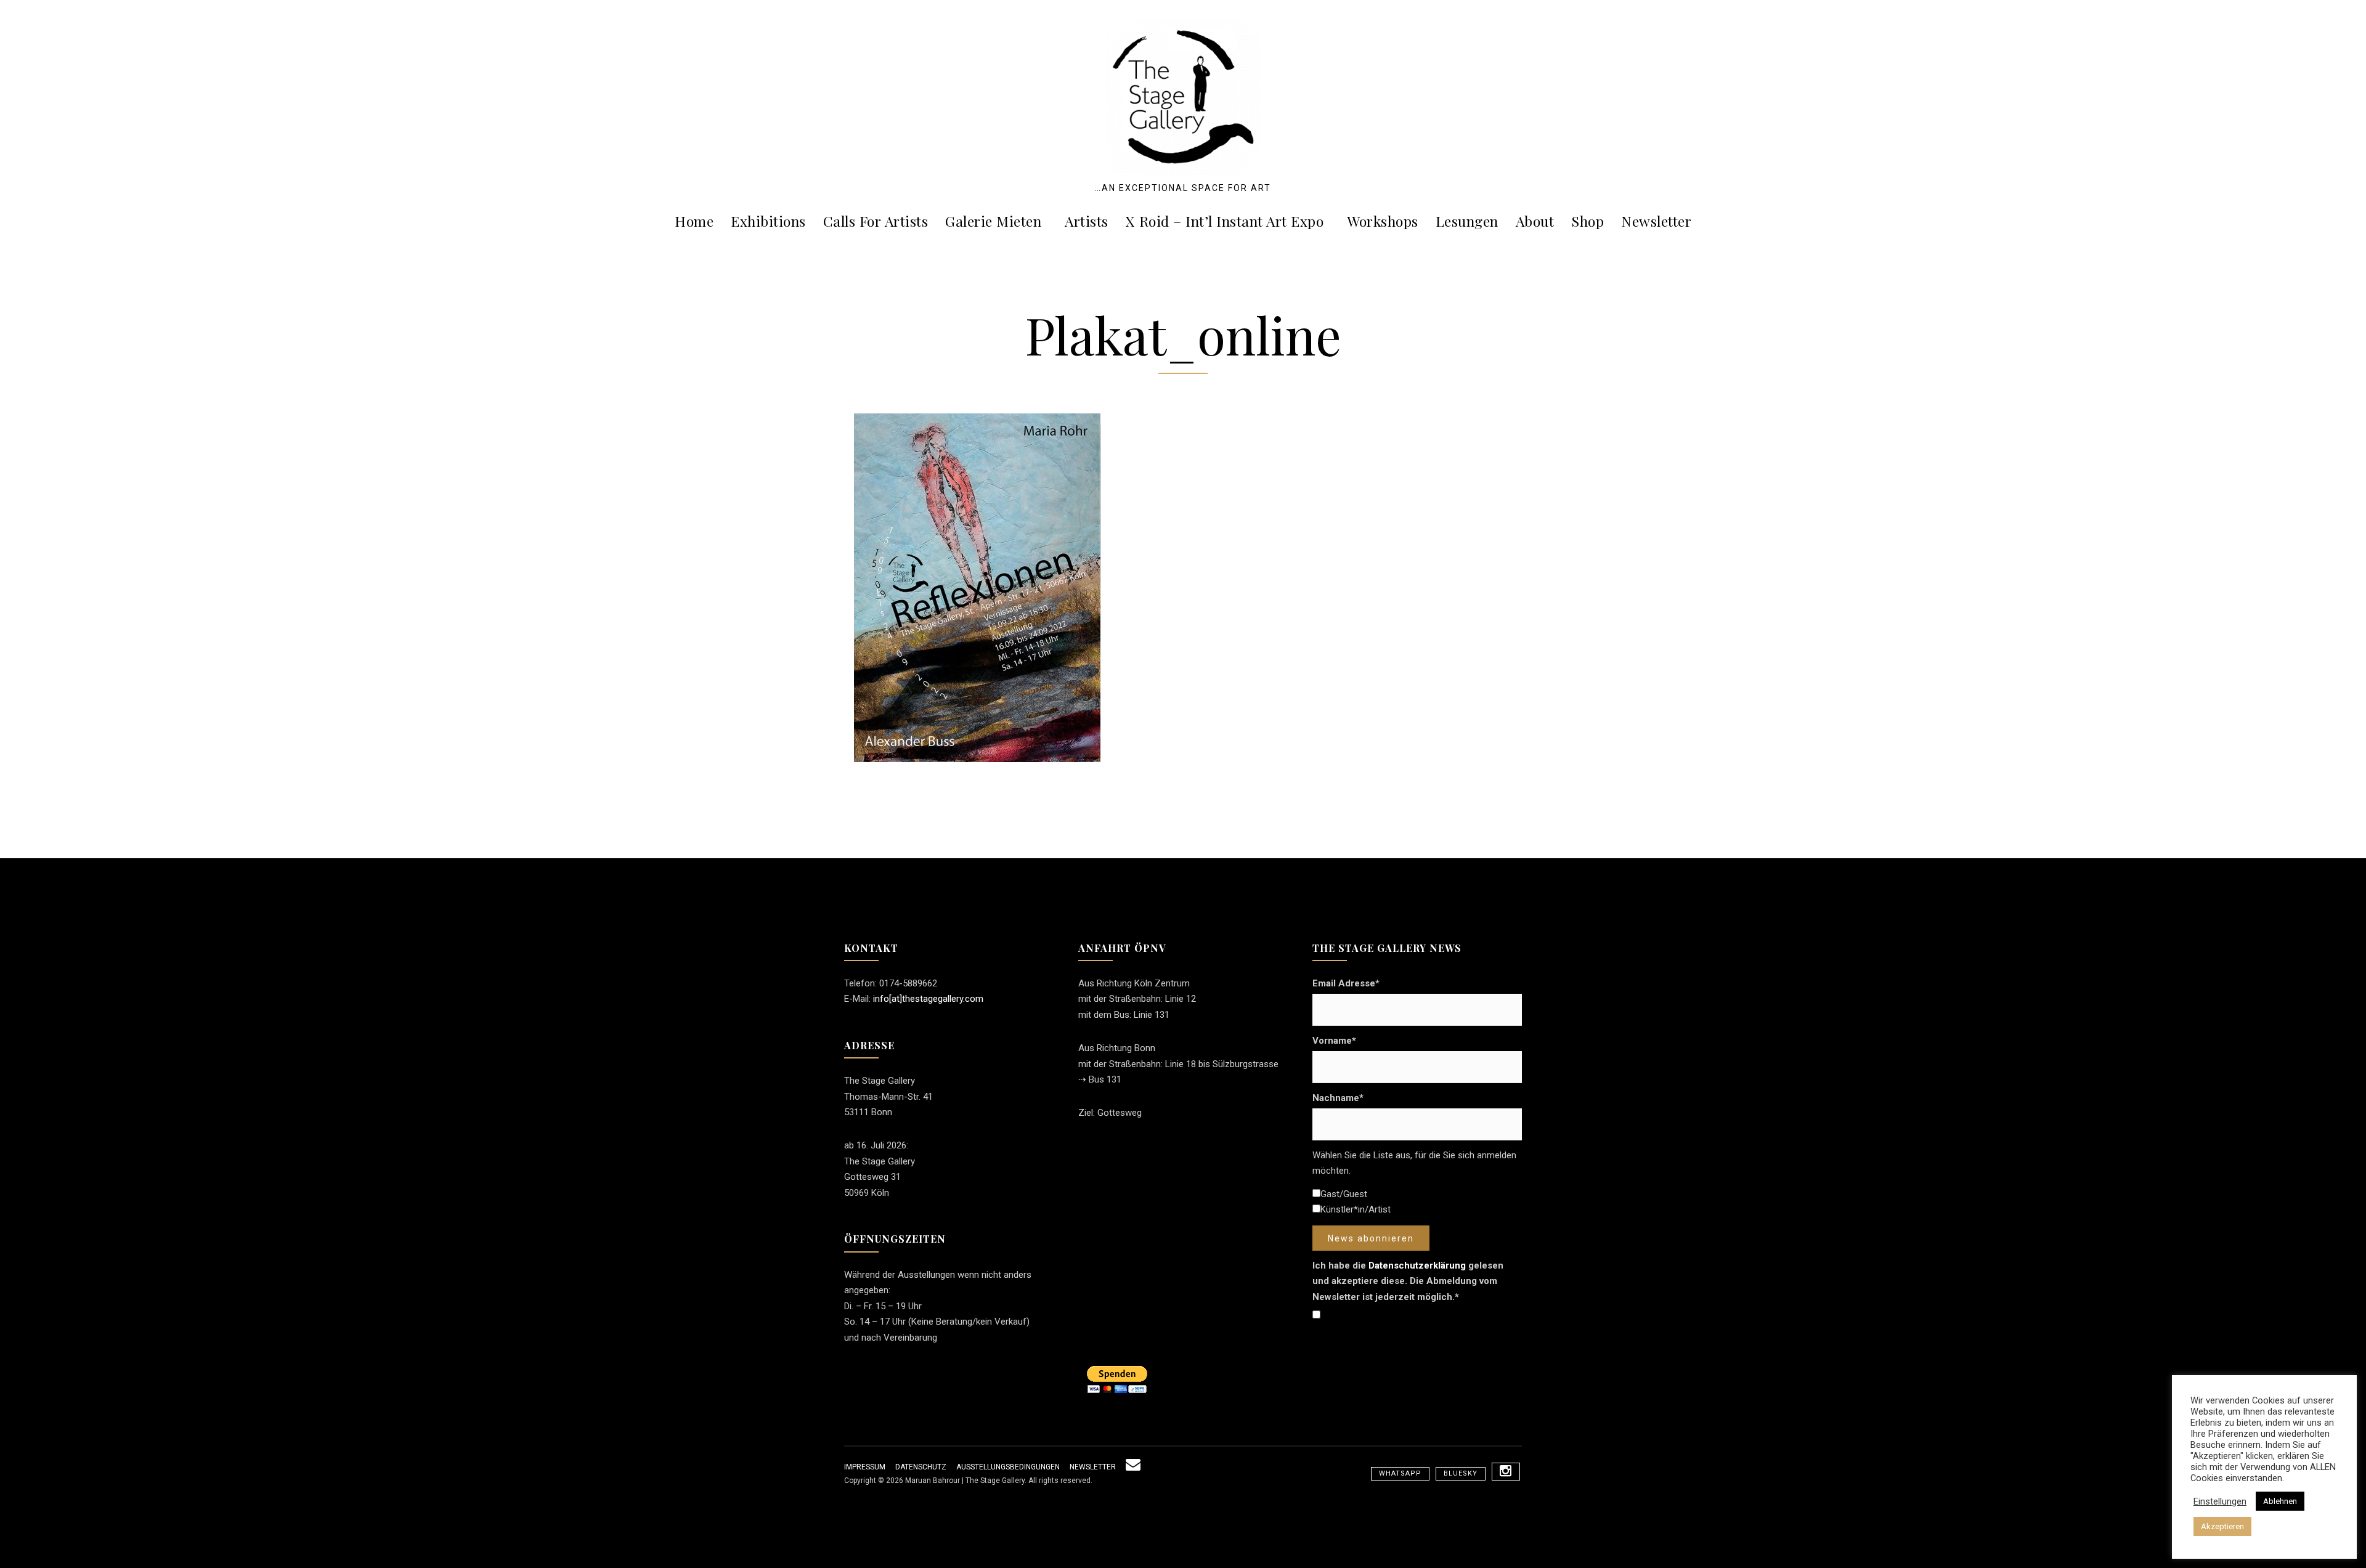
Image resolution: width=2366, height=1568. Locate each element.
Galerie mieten (993, 221)
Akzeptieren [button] (2222, 1526)
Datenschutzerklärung (1417, 1265)
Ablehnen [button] (2280, 1501)
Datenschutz (921, 1467)
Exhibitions (768, 221)
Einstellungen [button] (2220, 1501)
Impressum (865, 1467)
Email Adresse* (1346, 983)
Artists (1087, 221)
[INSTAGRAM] (1506, 1472)
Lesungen (1467, 221)
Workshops (1383, 221)
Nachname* (1338, 1098)
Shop (1587, 221)
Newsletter (1656, 221)
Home (694, 221)
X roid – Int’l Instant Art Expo (1225, 221)
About (1535, 221)
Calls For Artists (876, 221)
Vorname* (1334, 1041)
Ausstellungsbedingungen (1008, 1467)
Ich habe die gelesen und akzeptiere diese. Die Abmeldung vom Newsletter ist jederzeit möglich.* (1408, 1281)
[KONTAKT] (1133, 1467)
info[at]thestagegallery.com (928, 999)
